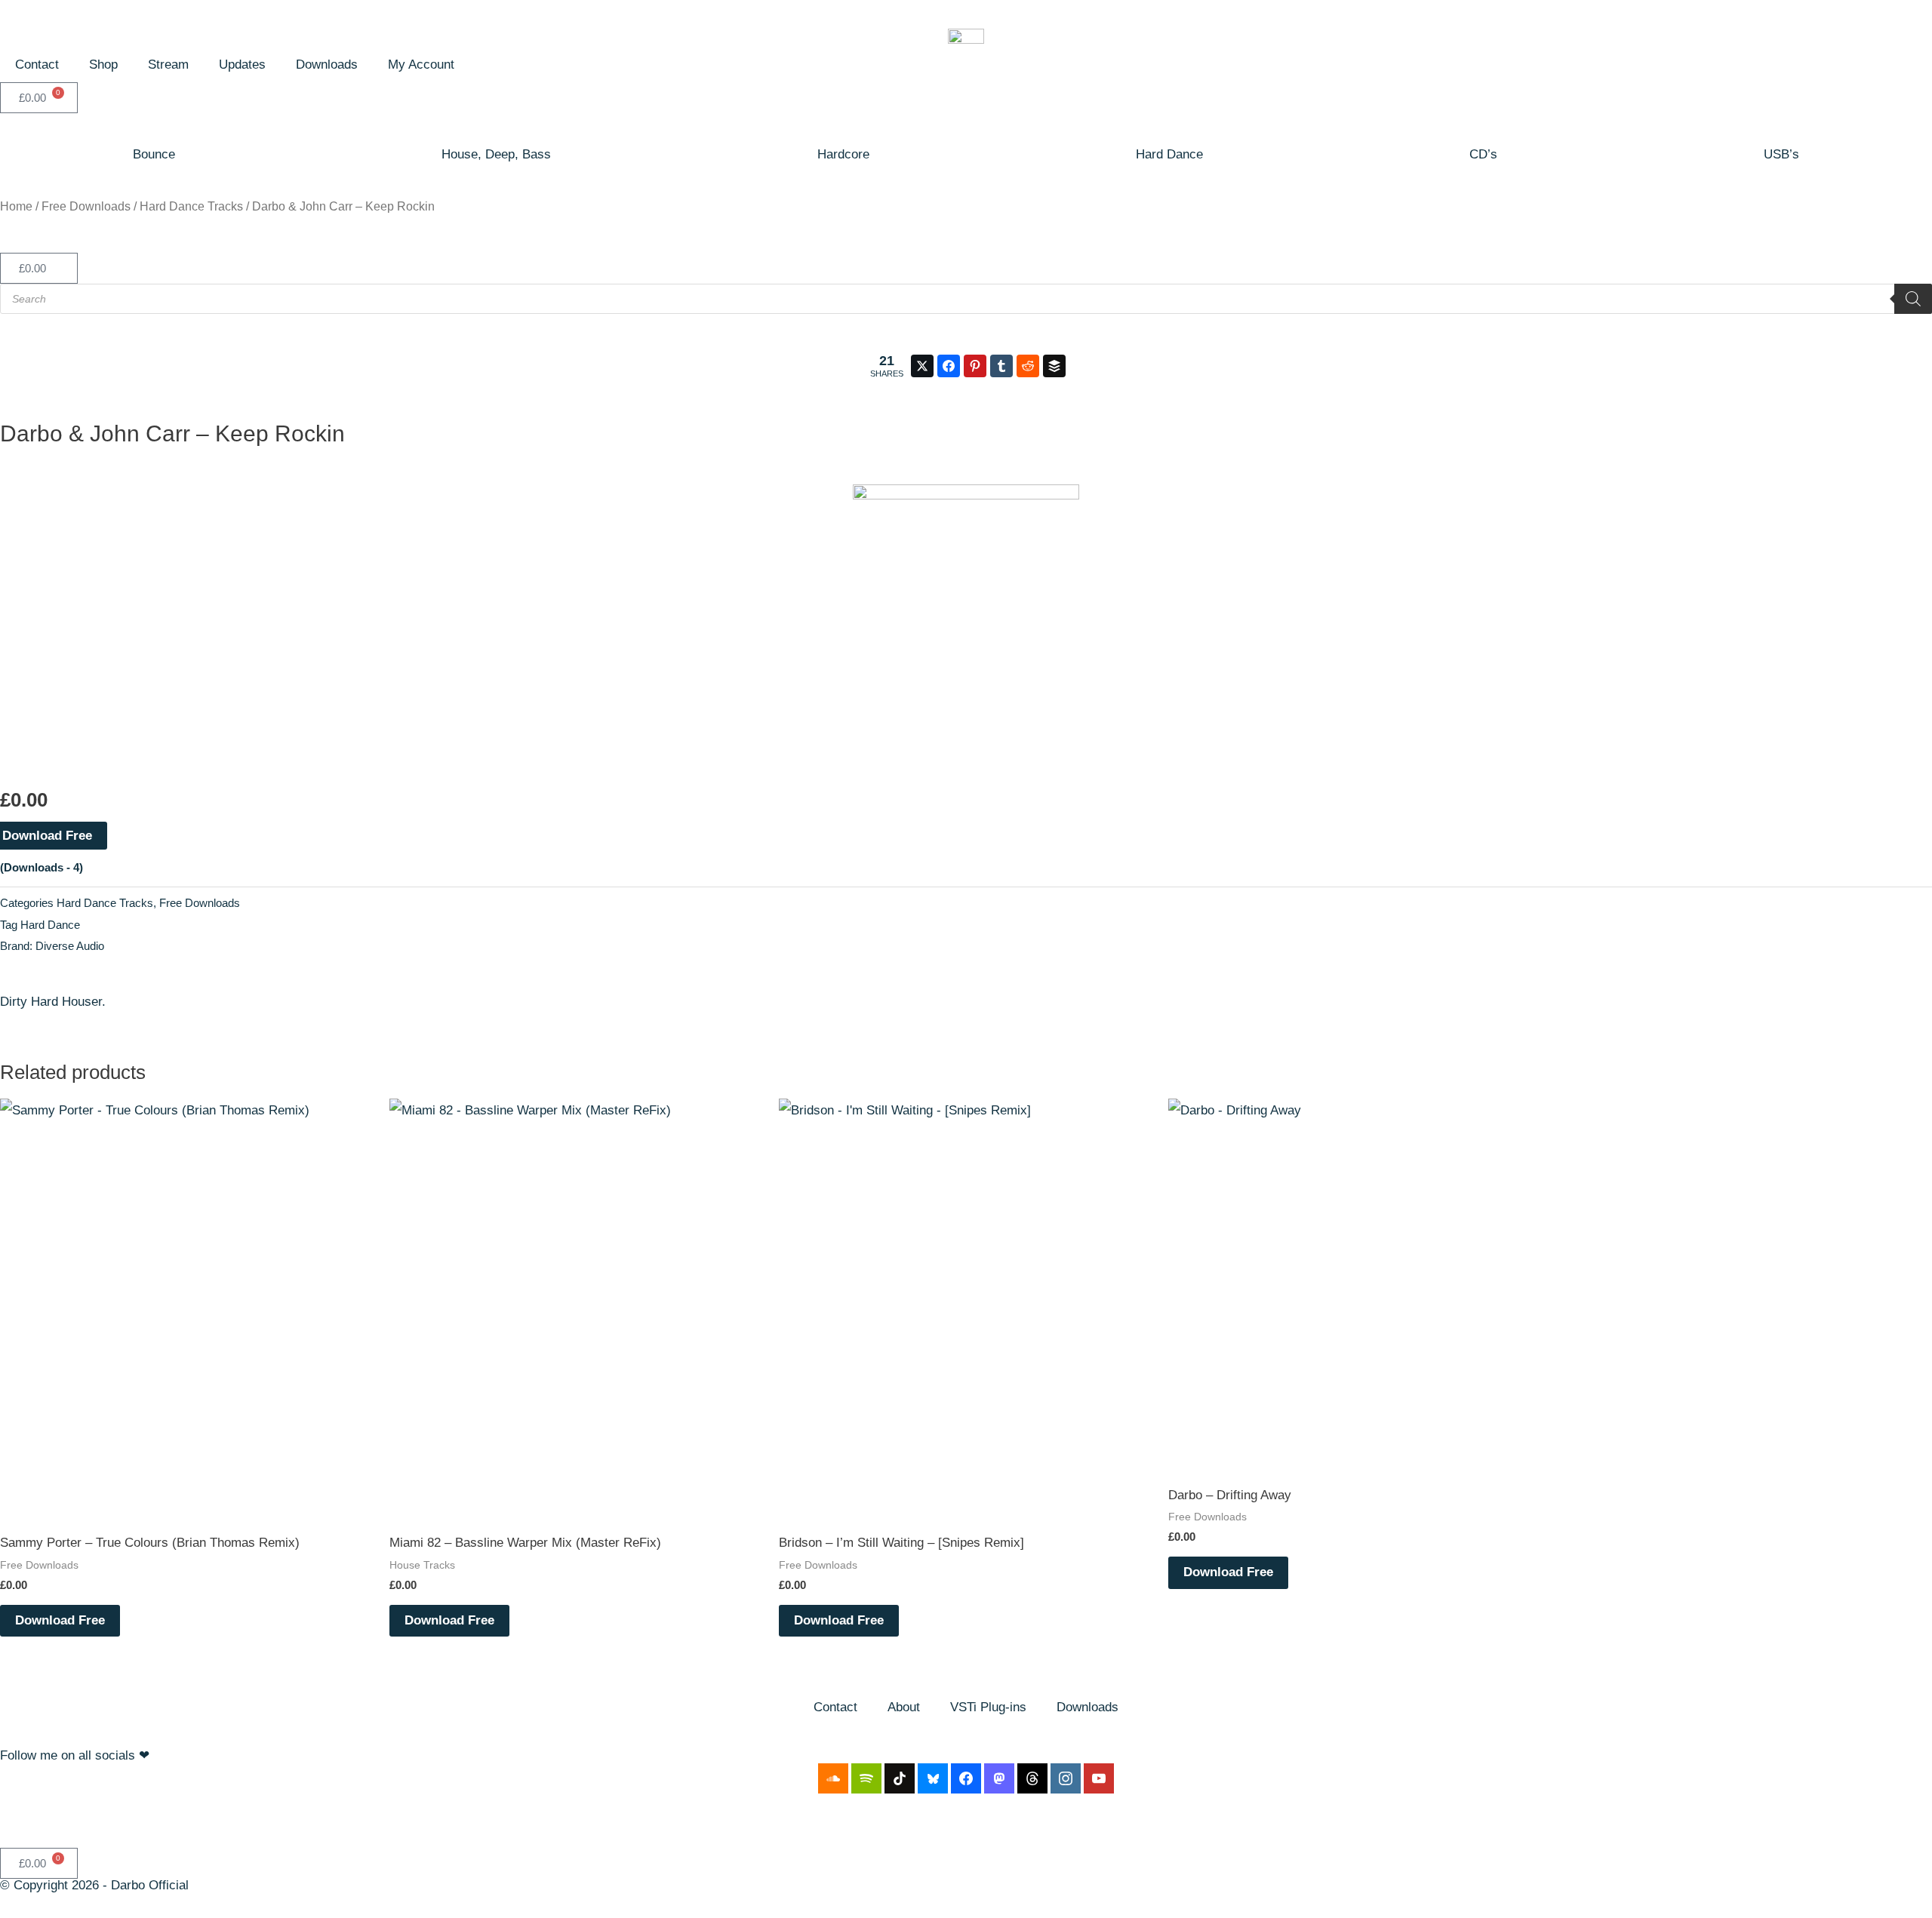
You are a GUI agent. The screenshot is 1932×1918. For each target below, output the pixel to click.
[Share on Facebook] (949, 366)
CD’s (1483, 154)
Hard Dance (1169, 154)
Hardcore (843, 154)
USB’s (1781, 154)
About (904, 1707)
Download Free (60, 1620)
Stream (168, 65)
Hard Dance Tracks (191, 206)
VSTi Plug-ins (988, 1707)
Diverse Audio (70, 946)
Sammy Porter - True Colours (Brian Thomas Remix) (183, 1495)
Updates (242, 65)
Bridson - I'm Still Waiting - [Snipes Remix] (933, 1495)
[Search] (1913, 299)
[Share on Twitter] (922, 366)
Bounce (154, 154)
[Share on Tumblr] (1001, 366)
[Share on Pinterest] (975, 366)
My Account (421, 65)
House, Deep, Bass (496, 154)
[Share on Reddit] (1028, 366)
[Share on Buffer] (1054, 366)
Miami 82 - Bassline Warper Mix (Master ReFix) (558, 1495)
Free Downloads (86, 206)
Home (16, 206)
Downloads (327, 65)
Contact (37, 65)
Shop (103, 65)
